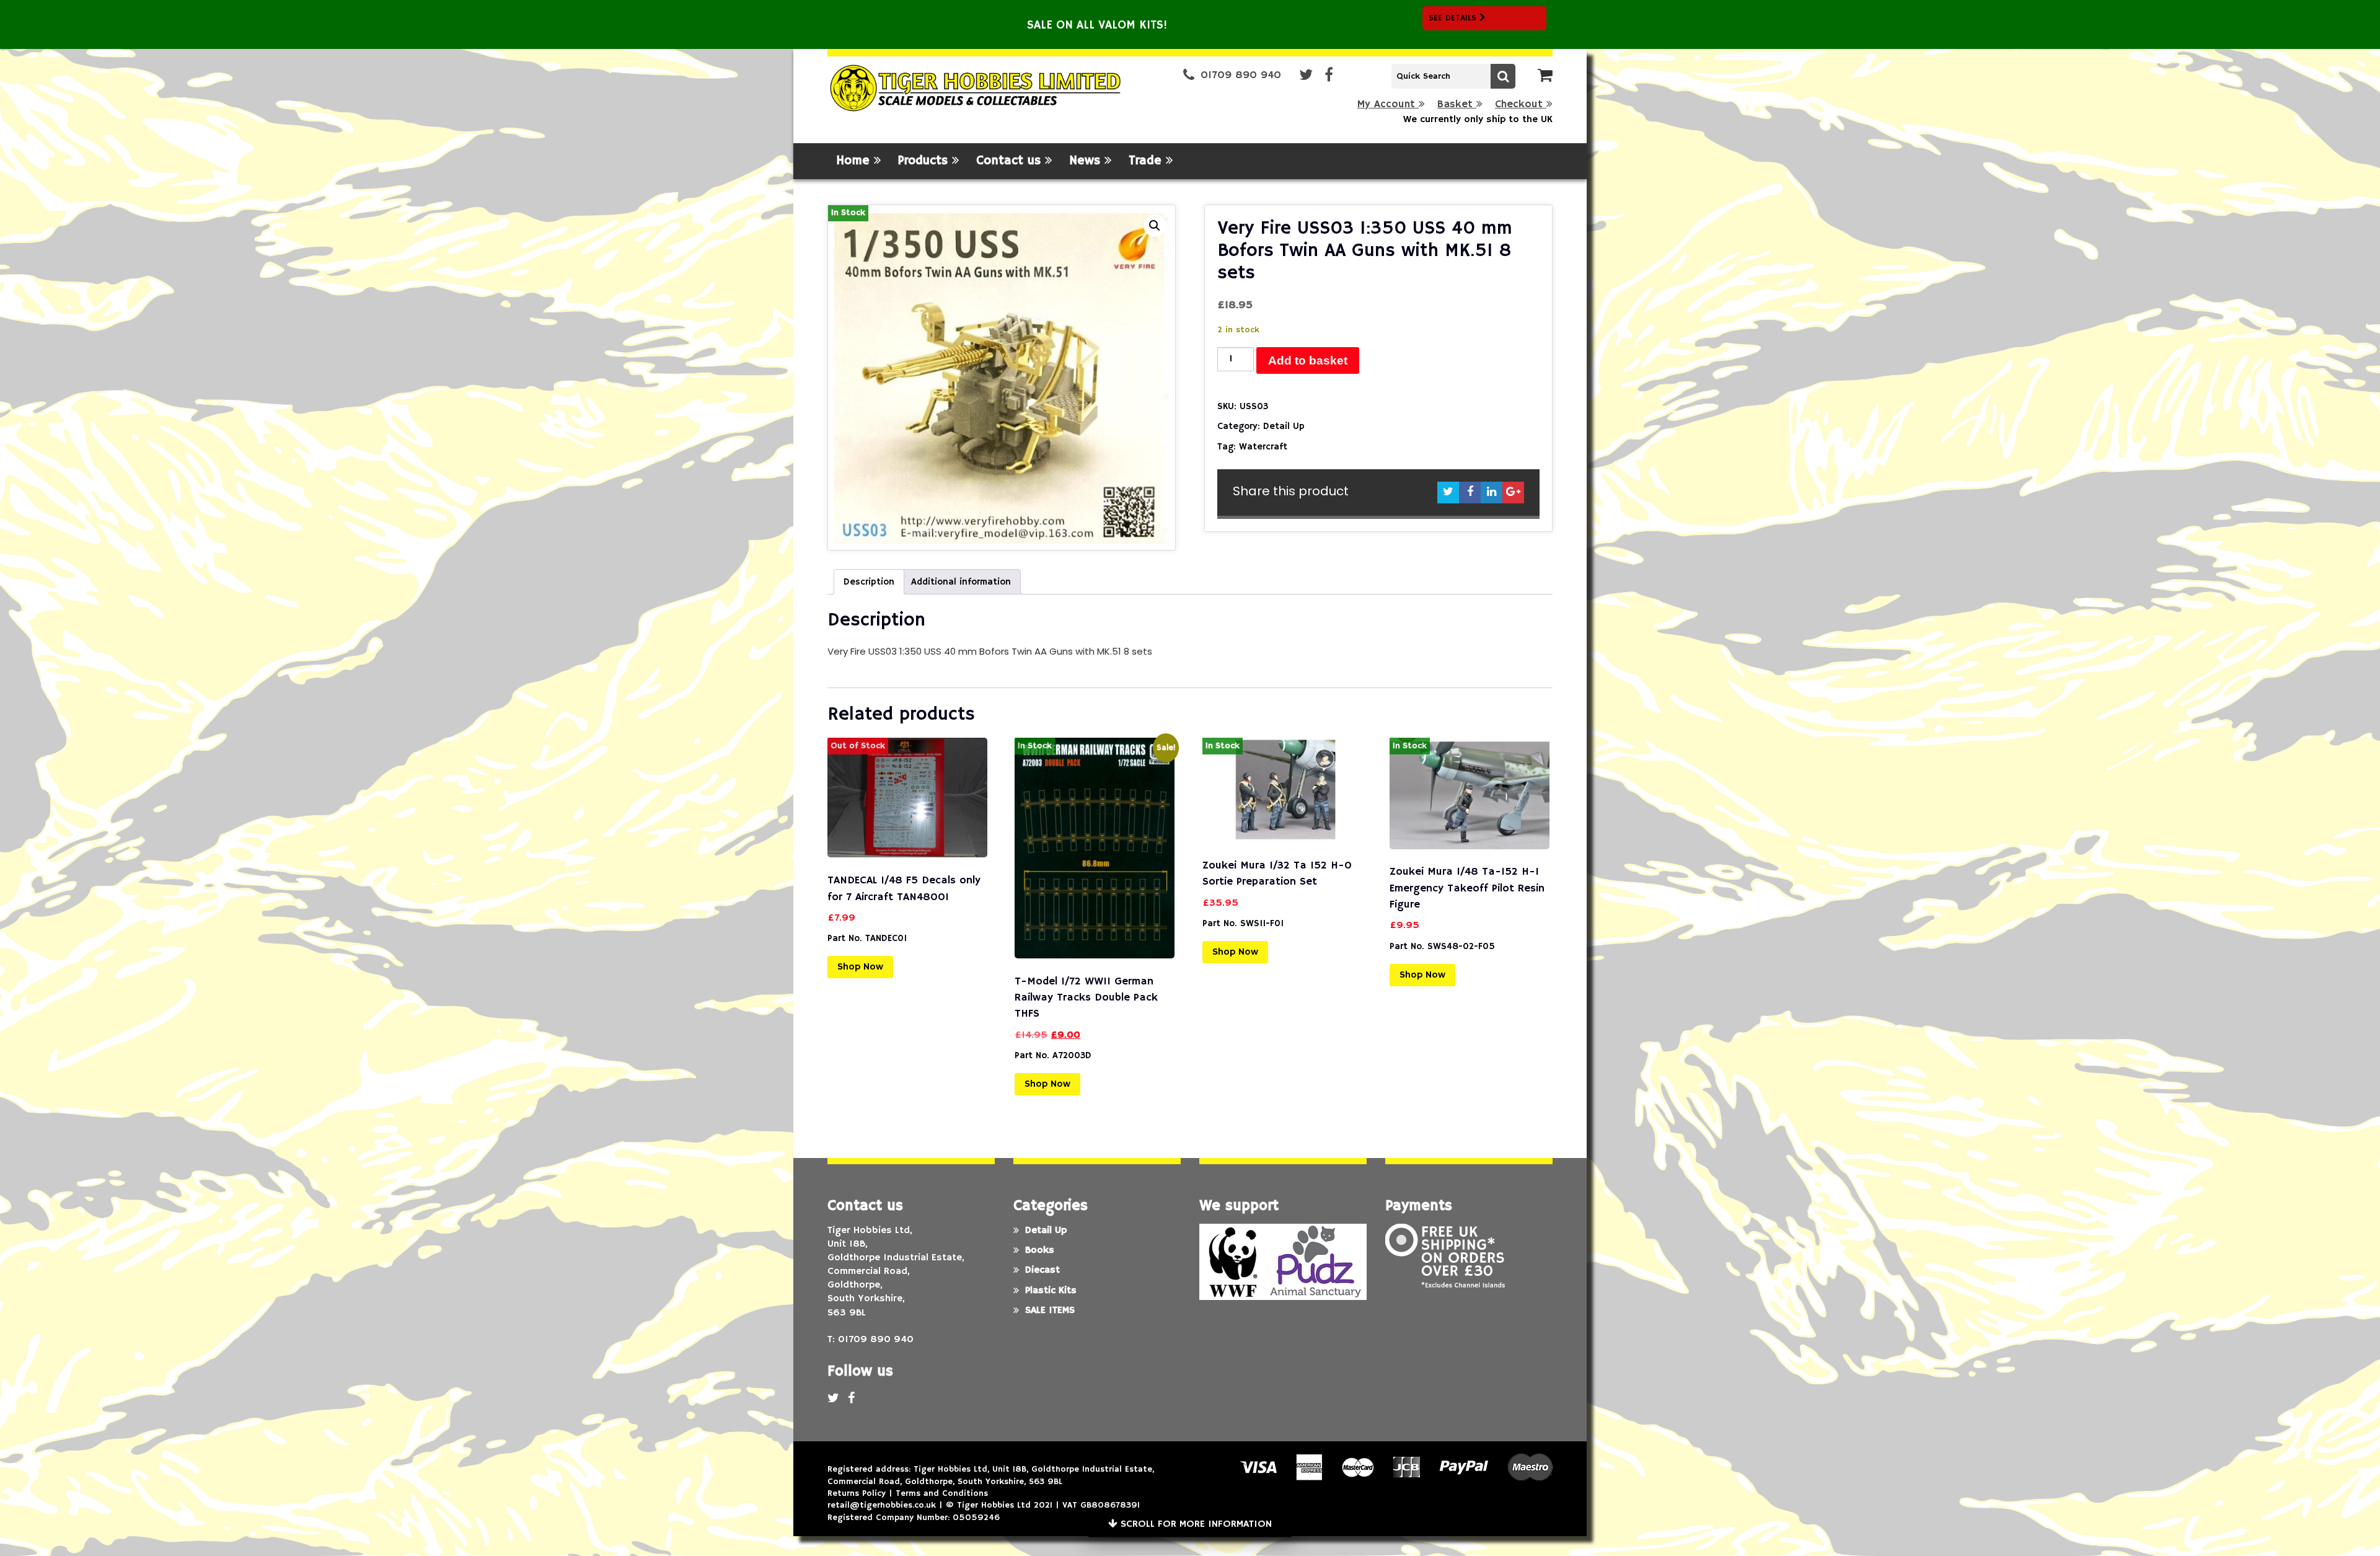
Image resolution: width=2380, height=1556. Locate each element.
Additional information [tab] (961, 582)
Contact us (1011, 161)
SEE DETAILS (1454, 18)
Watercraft (1263, 447)
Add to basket (1308, 360)
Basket (1457, 104)
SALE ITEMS (1050, 1311)
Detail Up (1284, 426)
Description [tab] (869, 582)
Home (855, 161)
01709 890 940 (1241, 75)
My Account (1388, 104)
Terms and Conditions (942, 1493)
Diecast (1042, 1270)
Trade (1147, 161)
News (1087, 161)
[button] (1155, 226)
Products (925, 161)
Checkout (1521, 104)
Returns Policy (857, 1493)
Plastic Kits (1051, 1291)
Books (1040, 1250)
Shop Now (860, 967)
